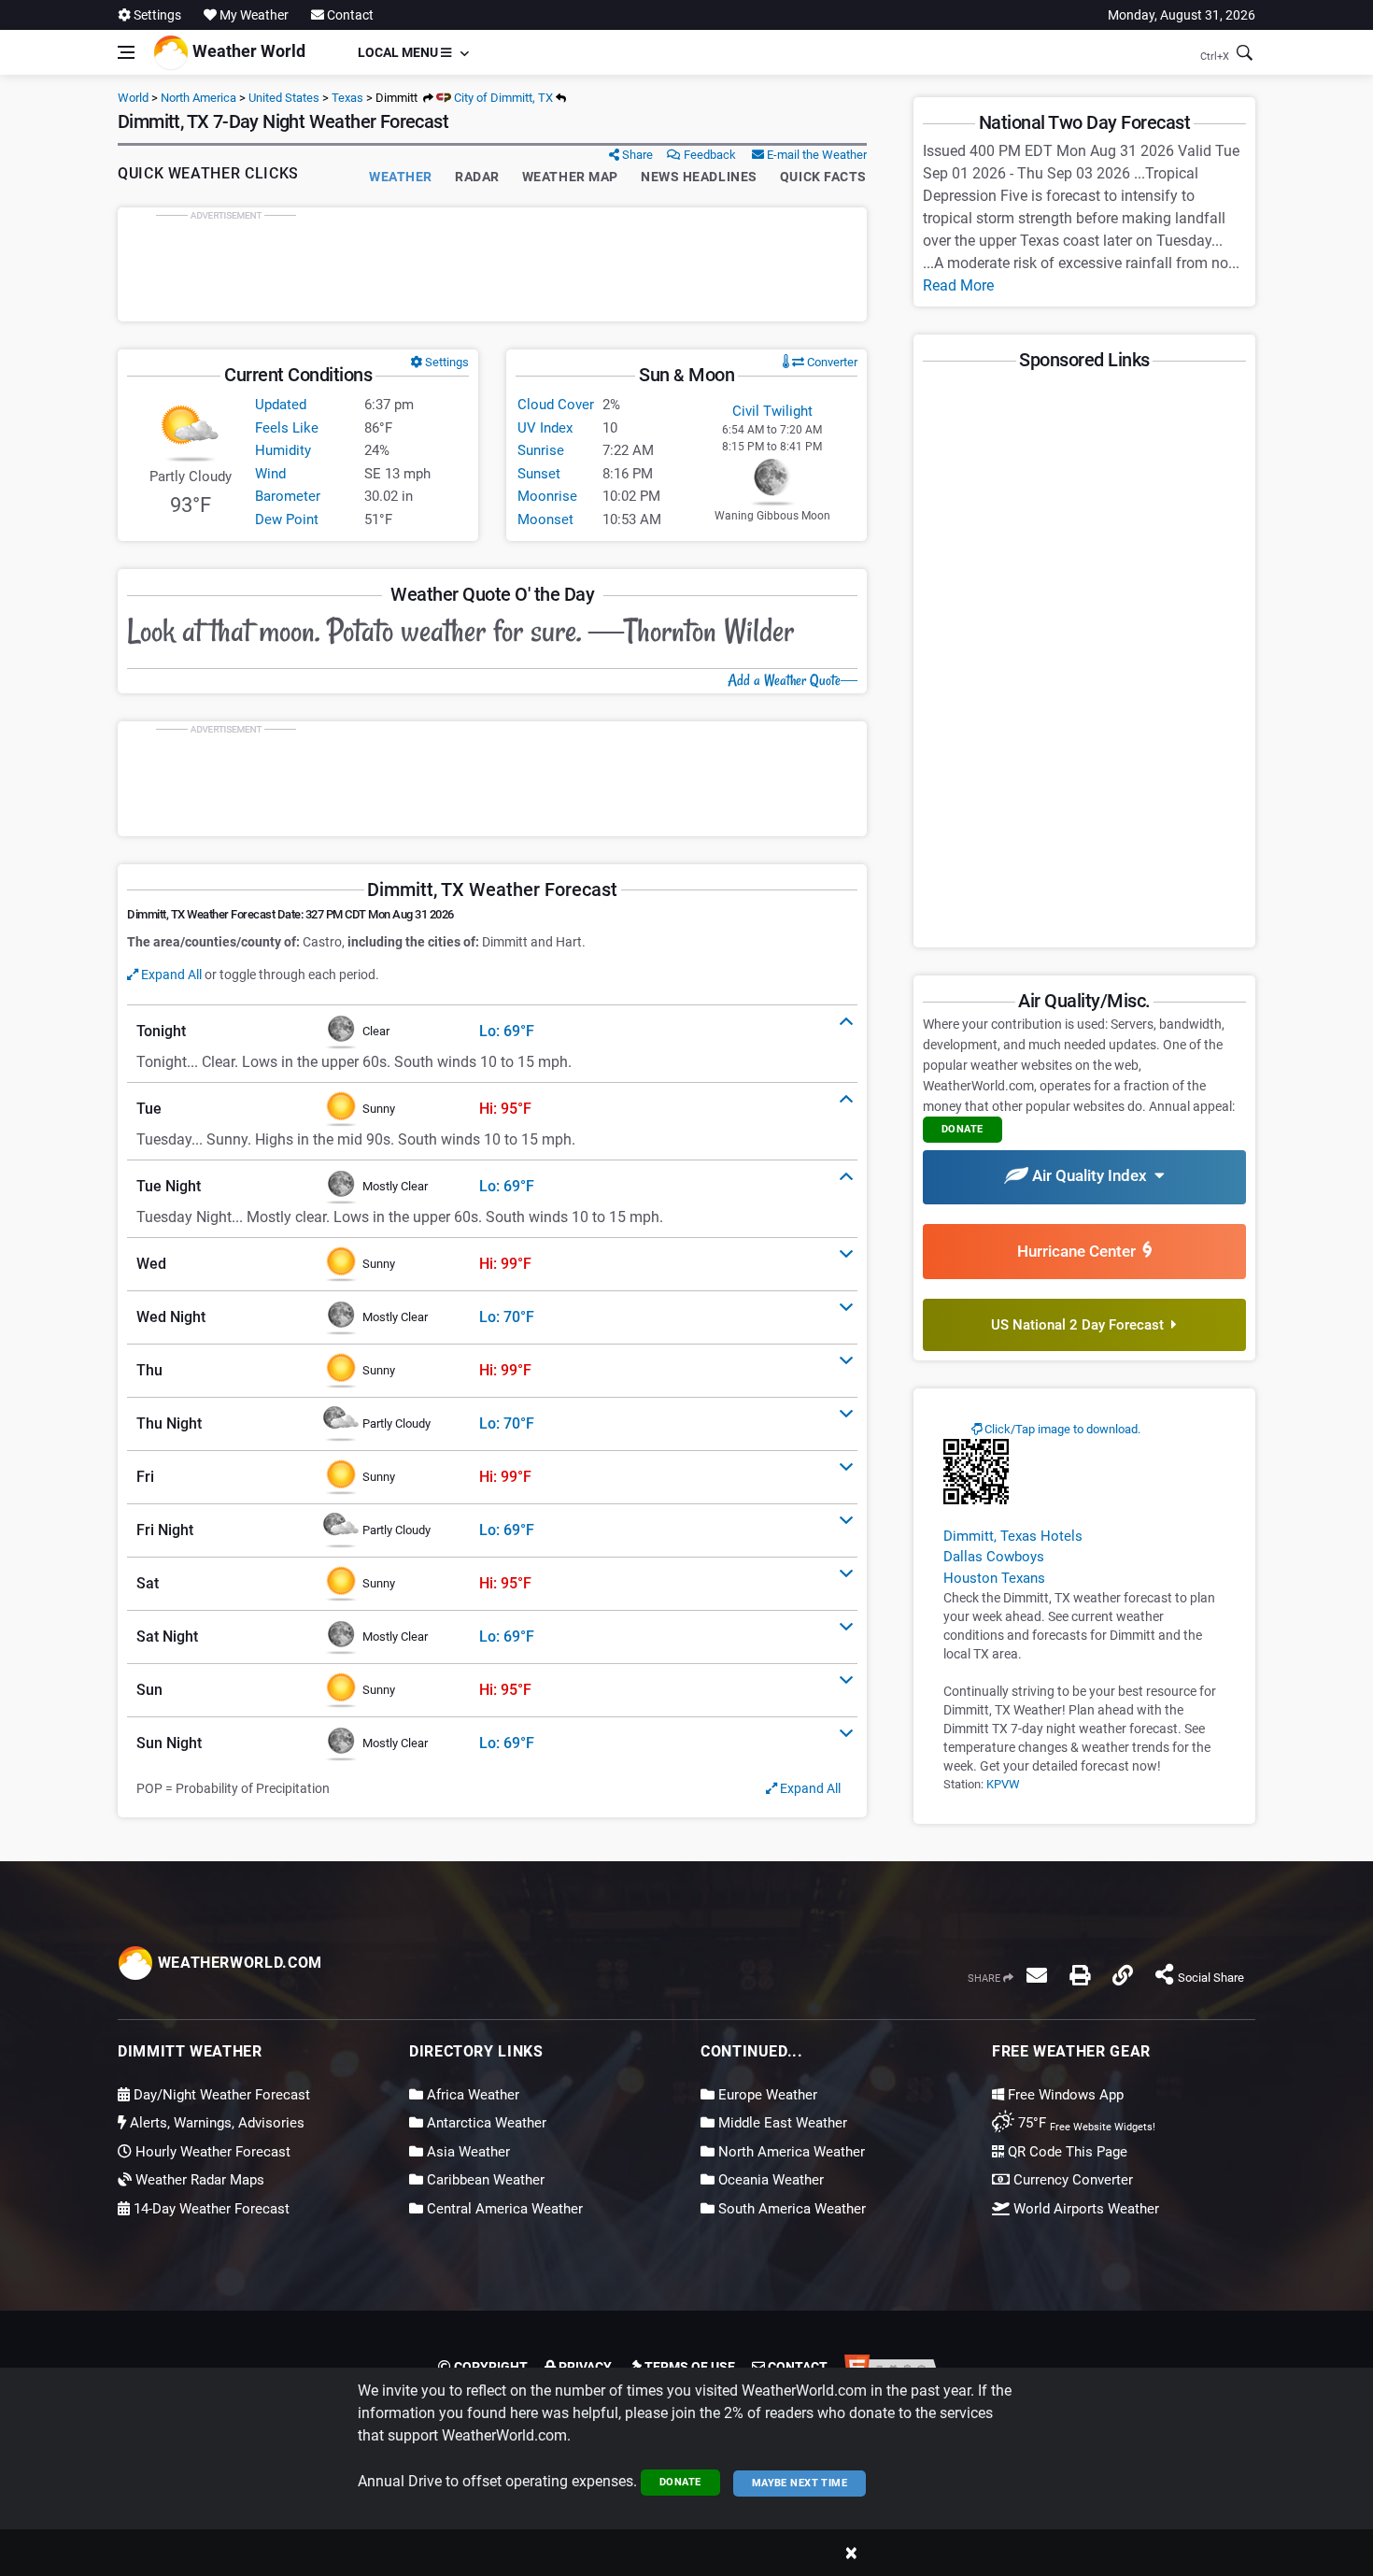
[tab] (492, 1032)
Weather (401, 177)
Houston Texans (994, 1578)
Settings (156, 15)
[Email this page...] (1037, 1975)
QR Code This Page (1066, 2152)
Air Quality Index (1091, 1175)
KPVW (1003, 1784)
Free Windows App (1064, 2095)
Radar (477, 177)
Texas (347, 98)
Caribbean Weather (484, 2180)
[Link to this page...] (1123, 1975)
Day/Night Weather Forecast (220, 2095)
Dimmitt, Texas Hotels (1013, 1536)
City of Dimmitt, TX (502, 98)
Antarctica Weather (485, 2123)
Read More (958, 285)
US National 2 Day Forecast (1081, 1325)
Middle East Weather (781, 2123)
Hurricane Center (1080, 1251)
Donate (680, 2482)
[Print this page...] (1080, 1975)
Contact (349, 15)
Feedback (708, 155)
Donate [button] (963, 1129)
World (133, 98)
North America (198, 98)
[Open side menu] (126, 52)
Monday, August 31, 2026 (1182, 15)
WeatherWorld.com (238, 1963)
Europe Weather (766, 2095)
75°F (1085, 2123)
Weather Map (570, 177)
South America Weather (790, 2209)
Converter (831, 362)
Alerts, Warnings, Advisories (215, 2123)
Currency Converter (1071, 2180)
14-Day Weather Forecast (210, 2209)
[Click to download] (976, 1471)
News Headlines (699, 177)
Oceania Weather (769, 2180)
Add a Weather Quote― (793, 680)
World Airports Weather (1084, 2209)
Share (636, 155)
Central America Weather (503, 2209)
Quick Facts (823, 177)
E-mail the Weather (815, 155)
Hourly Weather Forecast (211, 2152)
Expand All (170, 975)
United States (284, 98)
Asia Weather (467, 2152)
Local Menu (399, 52)
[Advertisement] (492, 264)
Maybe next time (800, 2483)
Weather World (247, 51)
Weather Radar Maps (198, 2180)
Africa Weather (471, 2095)
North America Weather (790, 2152)
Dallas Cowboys (994, 1557)
